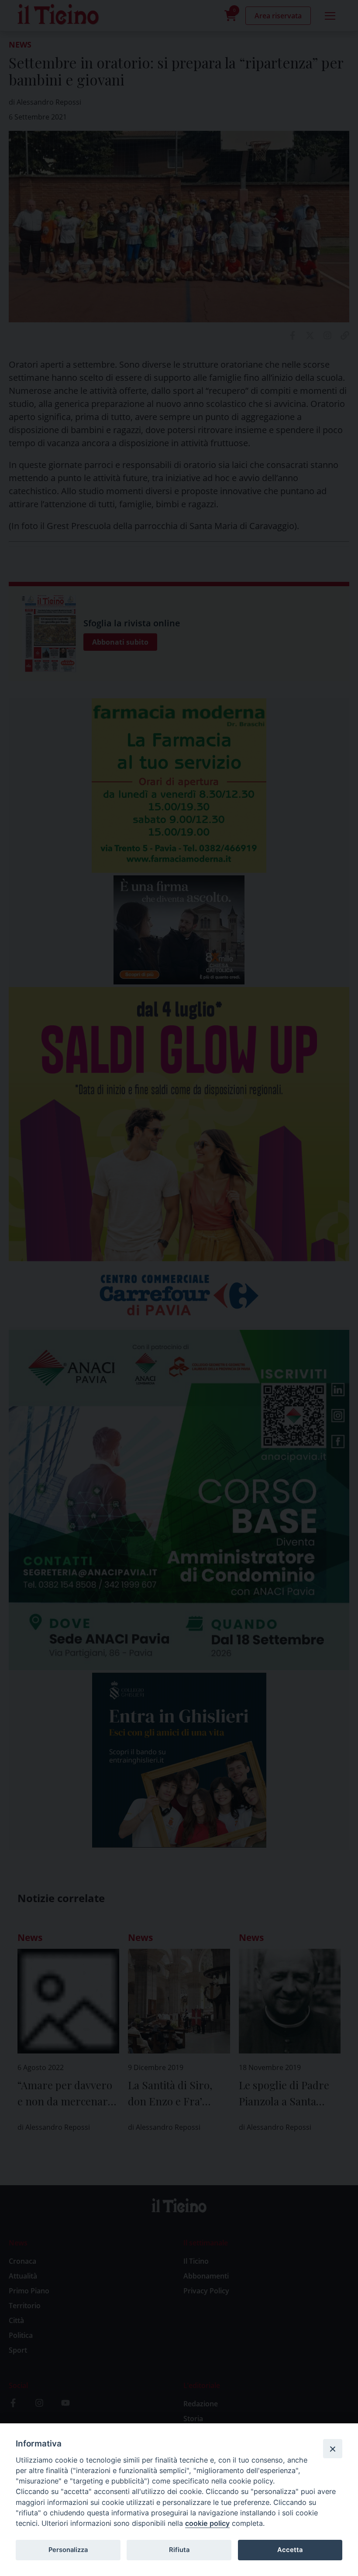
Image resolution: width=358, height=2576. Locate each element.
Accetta (290, 2550)
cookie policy (207, 2523)
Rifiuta (179, 2550)
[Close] (333, 2449)
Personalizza (68, 2550)
